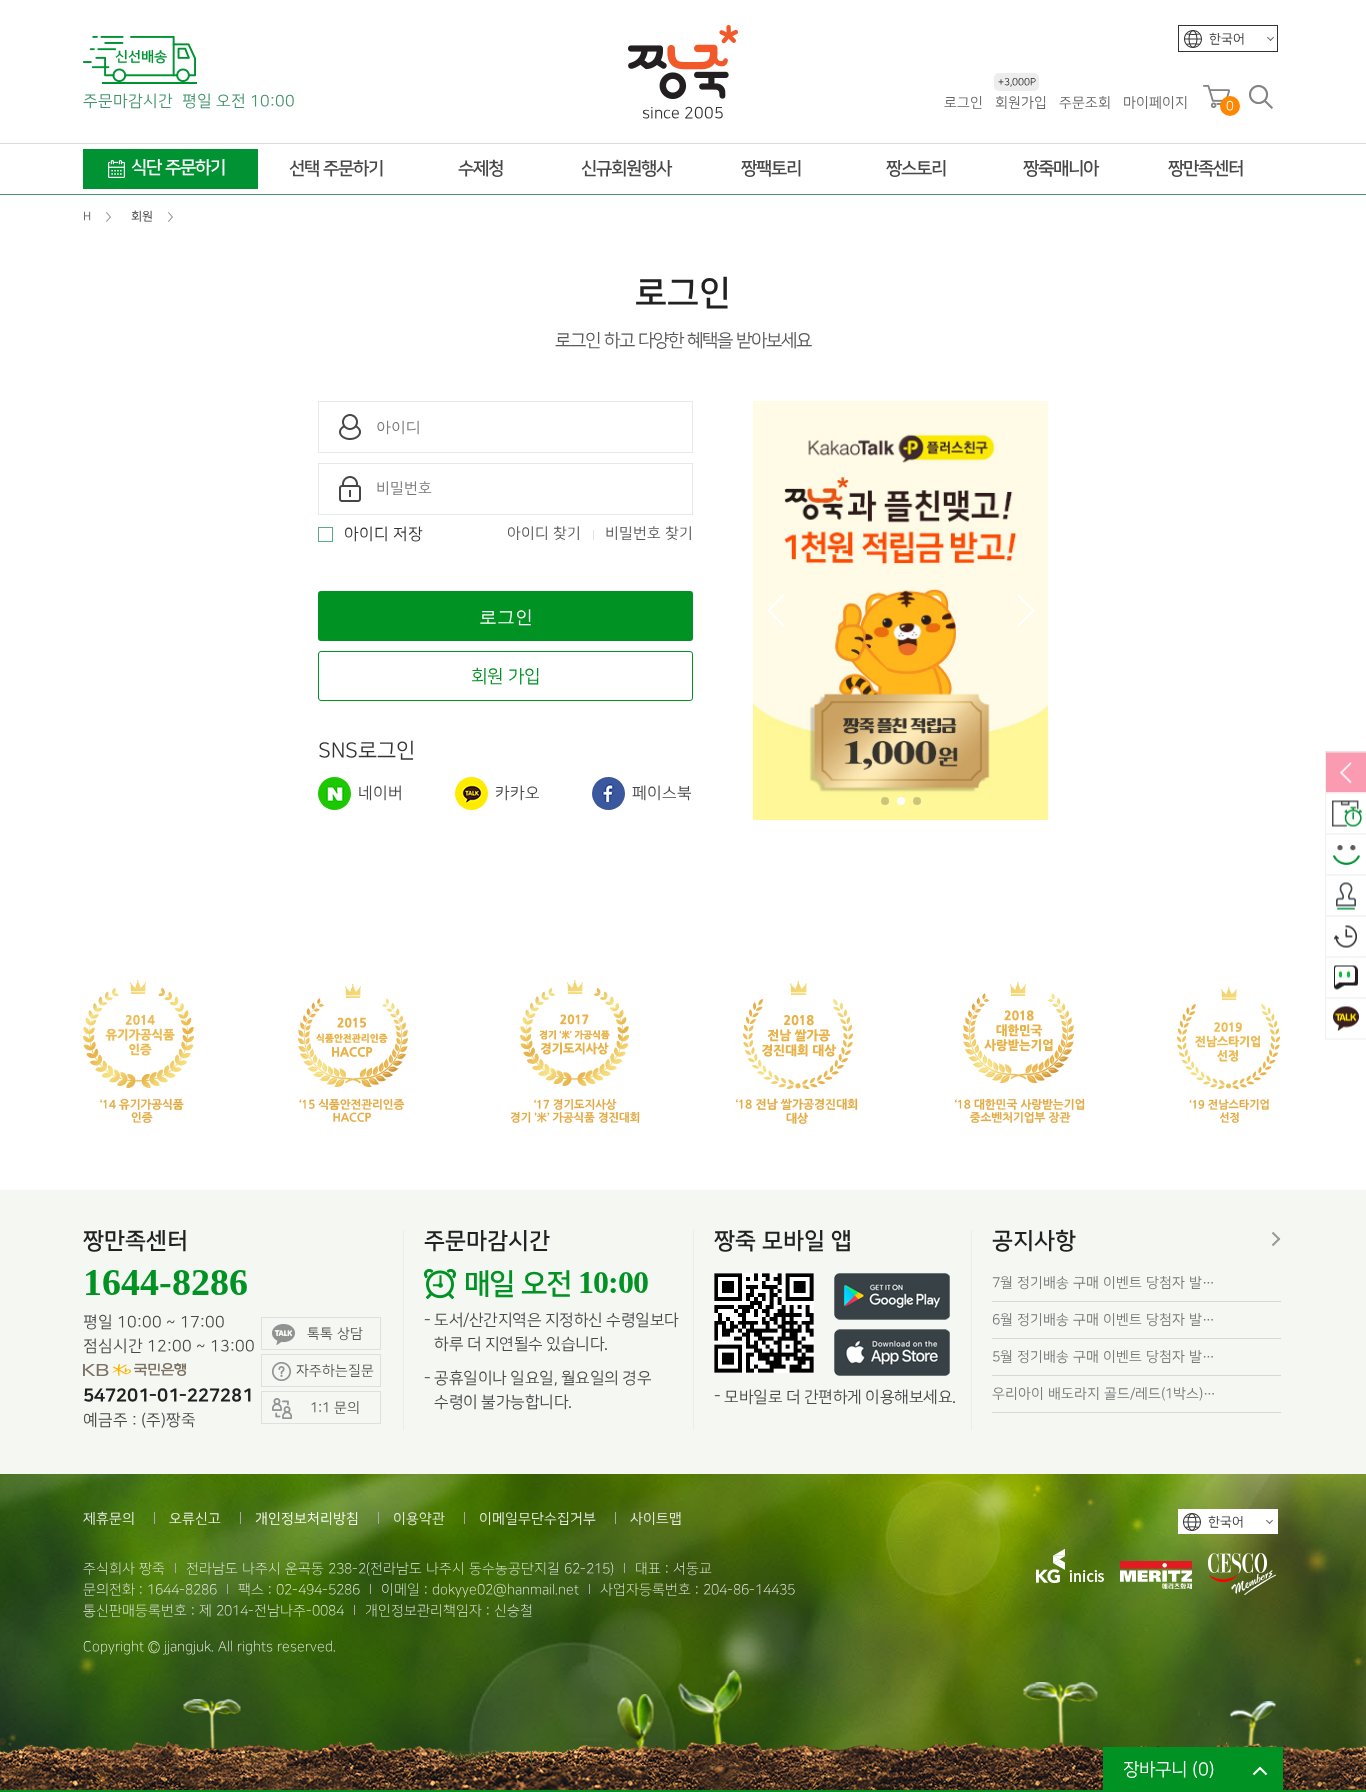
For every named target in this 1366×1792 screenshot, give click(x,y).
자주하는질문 (335, 1370)
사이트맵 (656, 1518)
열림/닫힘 (1346, 774)
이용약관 (419, 1518)
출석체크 (1346, 897)
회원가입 (1021, 101)
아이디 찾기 (544, 534)
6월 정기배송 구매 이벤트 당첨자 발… (1103, 1319)
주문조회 (1085, 102)
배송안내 (1346, 815)
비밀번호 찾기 (649, 534)
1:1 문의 (1346, 979)
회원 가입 (505, 676)
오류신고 (195, 1518)
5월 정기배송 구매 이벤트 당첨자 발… (1103, 1356)
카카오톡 (1346, 1020)
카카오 (515, 793)
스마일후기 (1346, 856)
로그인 (963, 102)
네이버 (378, 793)
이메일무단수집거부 (537, 1518)
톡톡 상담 (335, 1333)
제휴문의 (109, 1518)
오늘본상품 (1346, 938)
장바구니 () (1169, 1769)
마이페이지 (1155, 102)
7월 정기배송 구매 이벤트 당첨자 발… (1103, 1282)
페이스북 (660, 793)
